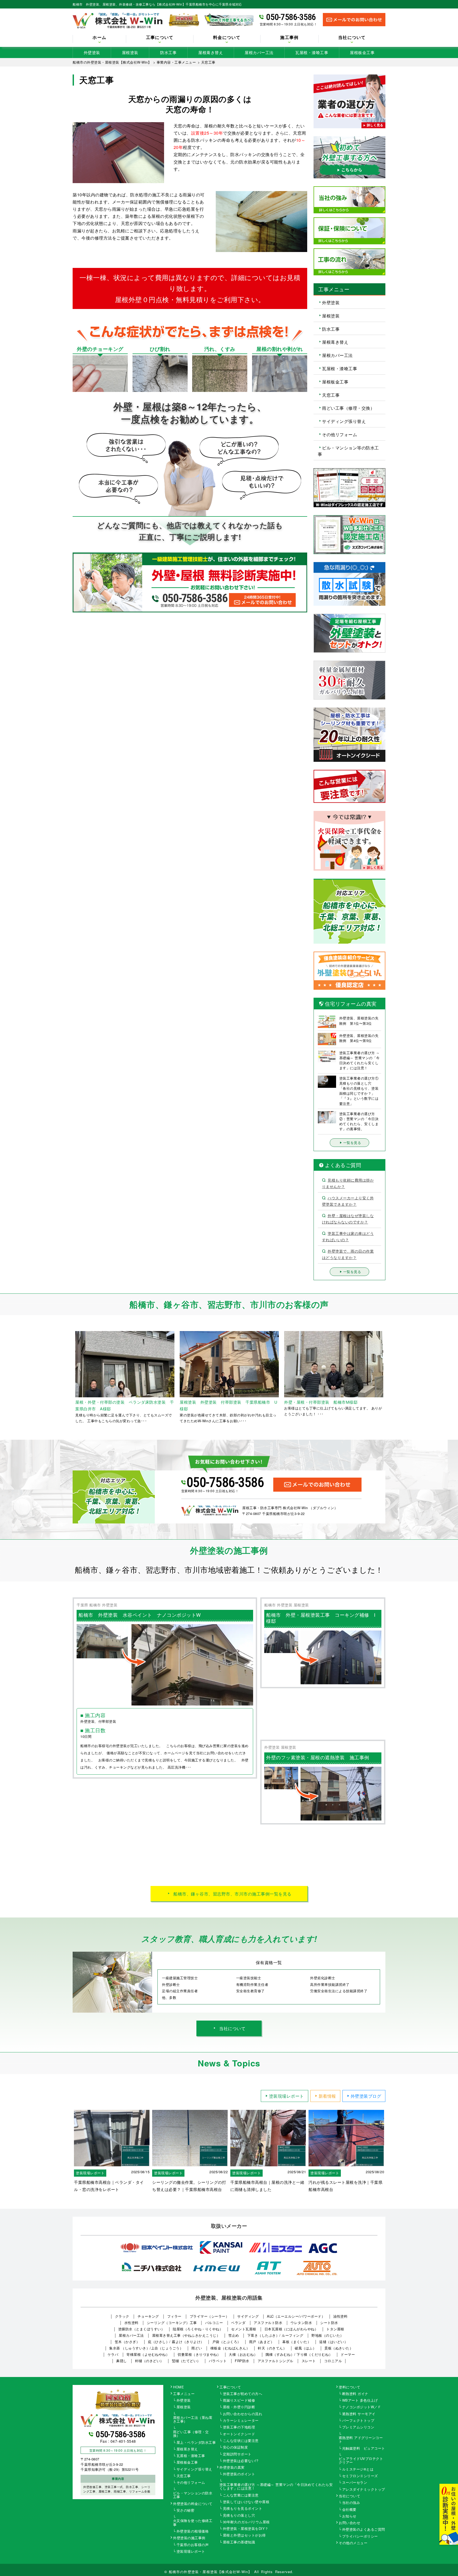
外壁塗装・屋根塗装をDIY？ (246, 2529)
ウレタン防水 (301, 2323)
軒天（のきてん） (272, 2348)
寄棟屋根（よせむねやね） (148, 2354)
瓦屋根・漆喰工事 (312, 52)
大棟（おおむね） (243, 2354)
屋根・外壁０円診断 (239, 2407)
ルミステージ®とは (358, 2469)
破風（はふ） (305, 2348)
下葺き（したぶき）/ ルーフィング (275, 2335)
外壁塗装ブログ (366, 2096)
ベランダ (238, 2323)
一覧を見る (352, 1143)
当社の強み (351, 2503)
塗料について (349, 2387)
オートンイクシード (239, 2434)
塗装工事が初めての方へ (243, 2394)
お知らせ (349, 2516)
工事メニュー (184, 2394)
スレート (309, 2361)
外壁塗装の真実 (232, 2468)
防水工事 (168, 52)
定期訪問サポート (237, 2454)
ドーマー (348, 2354)
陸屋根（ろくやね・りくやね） (198, 2329)
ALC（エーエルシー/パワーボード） (296, 2316)
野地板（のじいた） (328, 2335)
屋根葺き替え (211, 52)
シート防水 (329, 2323)
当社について (232, 2028)
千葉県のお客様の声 (193, 2545)
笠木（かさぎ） (127, 2342)
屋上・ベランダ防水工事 (196, 2443)
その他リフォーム (340, 434)
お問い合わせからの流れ (243, 2414)
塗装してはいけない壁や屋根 (246, 2502)
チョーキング (148, 2316)
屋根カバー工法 (259, 52)
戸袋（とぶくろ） (227, 2342)
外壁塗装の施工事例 (189, 2538)
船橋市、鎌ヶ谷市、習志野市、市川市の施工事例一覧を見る (232, 1894)
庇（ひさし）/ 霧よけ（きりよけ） (176, 2342)
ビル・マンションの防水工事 (193, 2495)
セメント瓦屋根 (244, 2329)
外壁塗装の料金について (193, 2504)
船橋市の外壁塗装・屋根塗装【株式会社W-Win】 (210, 2572)
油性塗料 (340, 2316)
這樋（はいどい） (333, 2342)
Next (389, 1377)
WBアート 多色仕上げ (360, 2401)
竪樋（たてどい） (186, 2361)
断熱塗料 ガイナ (355, 2394)
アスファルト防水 (268, 2323)
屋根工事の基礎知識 (239, 2542)
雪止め (234, 2335)
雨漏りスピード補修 (239, 2401)
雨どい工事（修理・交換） (348, 408)
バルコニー (214, 2323)
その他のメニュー (353, 2543)
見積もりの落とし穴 (239, 2516)
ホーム (99, 38)
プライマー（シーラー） (210, 2316)
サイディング (248, 2316)
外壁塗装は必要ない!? (241, 2461)
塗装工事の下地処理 (239, 2427)
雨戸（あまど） (262, 2342)
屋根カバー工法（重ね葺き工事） (193, 2420)
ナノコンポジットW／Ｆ (362, 2407)
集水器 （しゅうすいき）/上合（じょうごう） (146, 2348)
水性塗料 (131, 2323)
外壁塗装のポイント (239, 2474)
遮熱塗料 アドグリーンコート (361, 2440)
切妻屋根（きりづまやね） (199, 2354)
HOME (179, 2387)
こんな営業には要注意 (241, 2495)
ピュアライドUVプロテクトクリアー (361, 2461)
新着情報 (327, 2096)
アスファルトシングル (276, 2361)
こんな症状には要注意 (241, 2441)
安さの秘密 (186, 2511)
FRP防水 (242, 2361)
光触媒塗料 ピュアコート (364, 2449)
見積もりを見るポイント (243, 2509)
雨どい (197, 2348)
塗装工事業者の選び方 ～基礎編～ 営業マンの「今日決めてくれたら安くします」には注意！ (276, 2487)
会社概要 (349, 2510)
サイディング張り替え (344, 421)
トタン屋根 (335, 2329)
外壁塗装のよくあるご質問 (364, 2530)
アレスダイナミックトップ (364, 2490)
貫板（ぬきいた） (339, 2348)
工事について (230, 2387)
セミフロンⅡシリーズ (360, 2476)
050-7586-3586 (291, 17)
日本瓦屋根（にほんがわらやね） (291, 2329)
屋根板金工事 (362, 52)
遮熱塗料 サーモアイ (359, 2414)
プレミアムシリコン (358, 2427)
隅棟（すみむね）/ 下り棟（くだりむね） (299, 2354)
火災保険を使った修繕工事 (193, 2523)
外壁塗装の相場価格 (193, 2531)
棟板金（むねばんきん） (230, 2348)
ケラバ (113, 2354)
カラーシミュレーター (241, 2421)
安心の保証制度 (235, 2447)
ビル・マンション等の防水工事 (348, 451)
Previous (69, 1377)
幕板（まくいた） (297, 2342)
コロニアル (333, 2361)
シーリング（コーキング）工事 (172, 2323)
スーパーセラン (355, 2483)
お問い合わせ (349, 2523)
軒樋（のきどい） (149, 2361)
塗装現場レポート (287, 2096)
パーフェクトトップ (358, 2421)
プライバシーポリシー (360, 2537)
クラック (122, 2316)
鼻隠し (122, 2361)
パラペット (218, 2361)
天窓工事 (331, 395)
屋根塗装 (130, 52)
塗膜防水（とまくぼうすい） (142, 2329)
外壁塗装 (92, 52)
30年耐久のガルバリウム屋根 (246, 2522)
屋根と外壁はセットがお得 (244, 2535)
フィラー (174, 2316)
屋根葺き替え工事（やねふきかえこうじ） (186, 2335)
